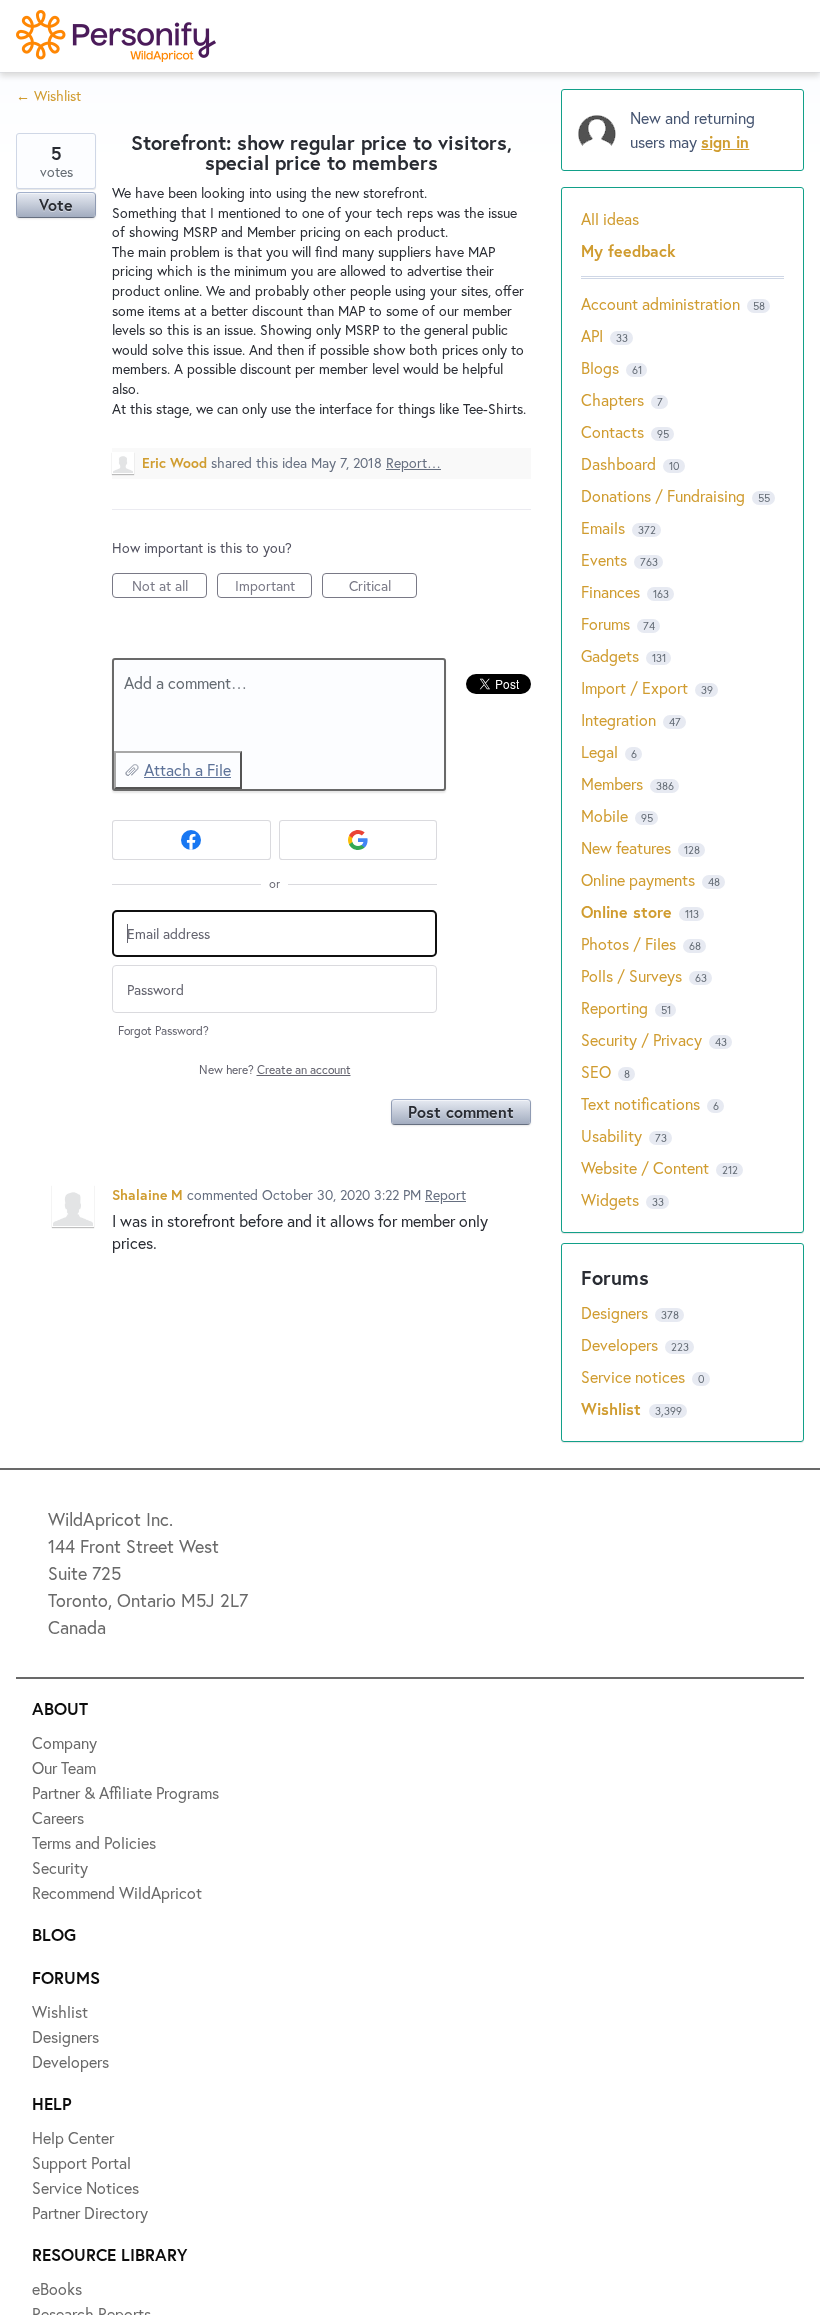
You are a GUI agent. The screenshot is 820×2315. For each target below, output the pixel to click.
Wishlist (75, 181)
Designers (81, 254)
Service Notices (104, 400)
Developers (87, 327)
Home (66, 108)
